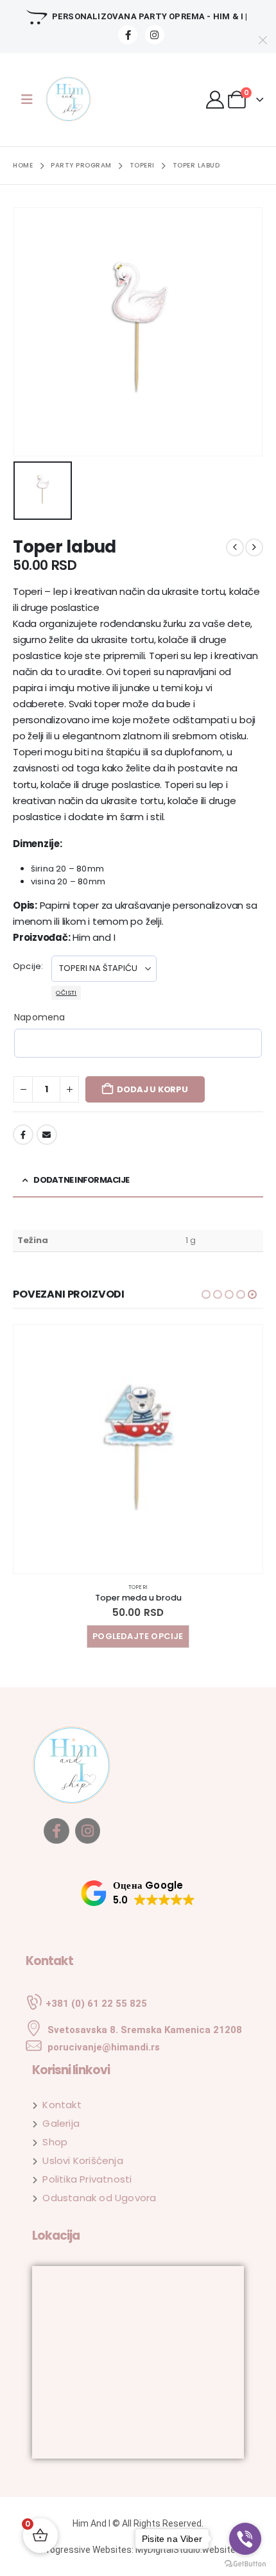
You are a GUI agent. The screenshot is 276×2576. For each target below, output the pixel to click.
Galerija (61, 2123)
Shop (55, 2142)
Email (47, 1135)
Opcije (27, 966)
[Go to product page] (138, 1449)
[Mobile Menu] (27, 99)
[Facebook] (128, 35)
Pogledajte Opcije (138, 1636)
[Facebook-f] (56, 1831)
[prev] (235, 547)
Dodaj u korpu (152, 1089)
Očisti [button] (66, 992)
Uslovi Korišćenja (82, 2160)
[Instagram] (155, 35)
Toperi (138, 1587)
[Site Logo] (77, 100)
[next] (254, 547)
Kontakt (62, 2105)
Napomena (40, 1017)
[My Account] (216, 99)
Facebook (23, 1135)
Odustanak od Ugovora (99, 2198)
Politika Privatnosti (87, 2179)
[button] (206, 1294)
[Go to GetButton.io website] (245, 2563)
